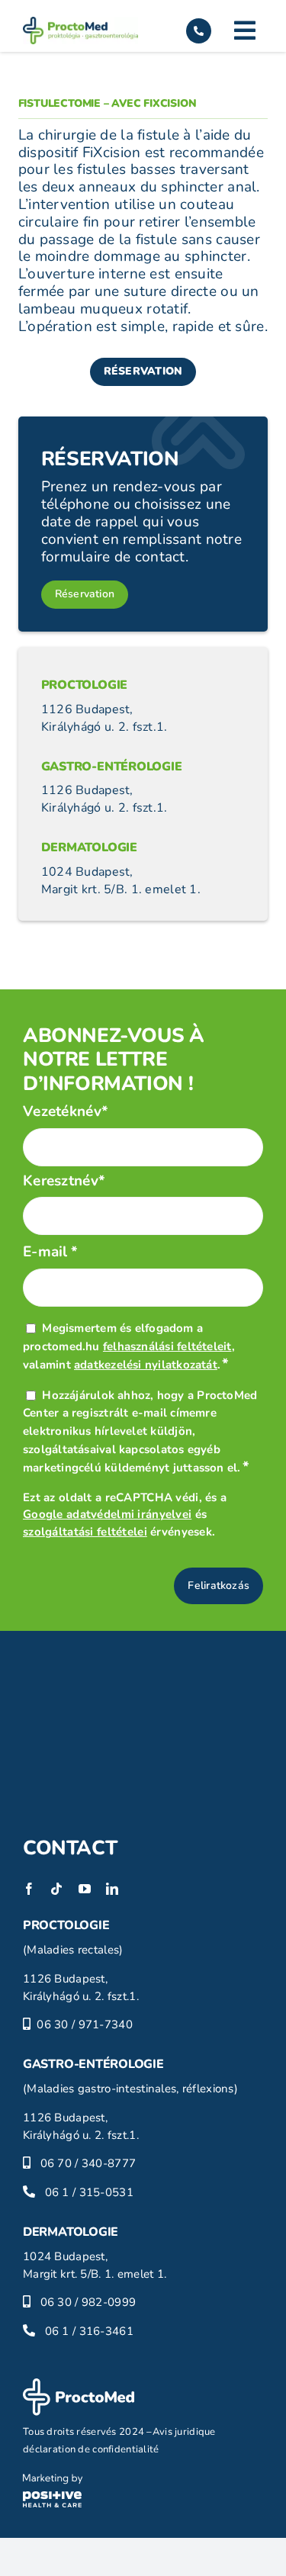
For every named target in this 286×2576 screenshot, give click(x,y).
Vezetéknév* (66, 1112)
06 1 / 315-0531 (89, 2192)
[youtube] (85, 1889)
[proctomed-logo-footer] (79, 2385)
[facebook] (29, 1889)
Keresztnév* (64, 1181)
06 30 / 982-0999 (88, 2302)
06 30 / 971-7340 (85, 2024)
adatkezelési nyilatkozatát (146, 1365)
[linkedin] (112, 1889)
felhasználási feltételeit (167, 1346)
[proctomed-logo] (80, 24)
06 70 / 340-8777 (88, 2163)
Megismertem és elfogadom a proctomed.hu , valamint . (129, 1346)
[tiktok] (56, 1889)
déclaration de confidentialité (91, 2449)
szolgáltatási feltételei (85, 1532)
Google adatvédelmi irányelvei (107, 1514)
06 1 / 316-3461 (89, 2331)
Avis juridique (184, 2432)
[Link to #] (245, 31)
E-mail (51, 1252)
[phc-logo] (53, 2481)
